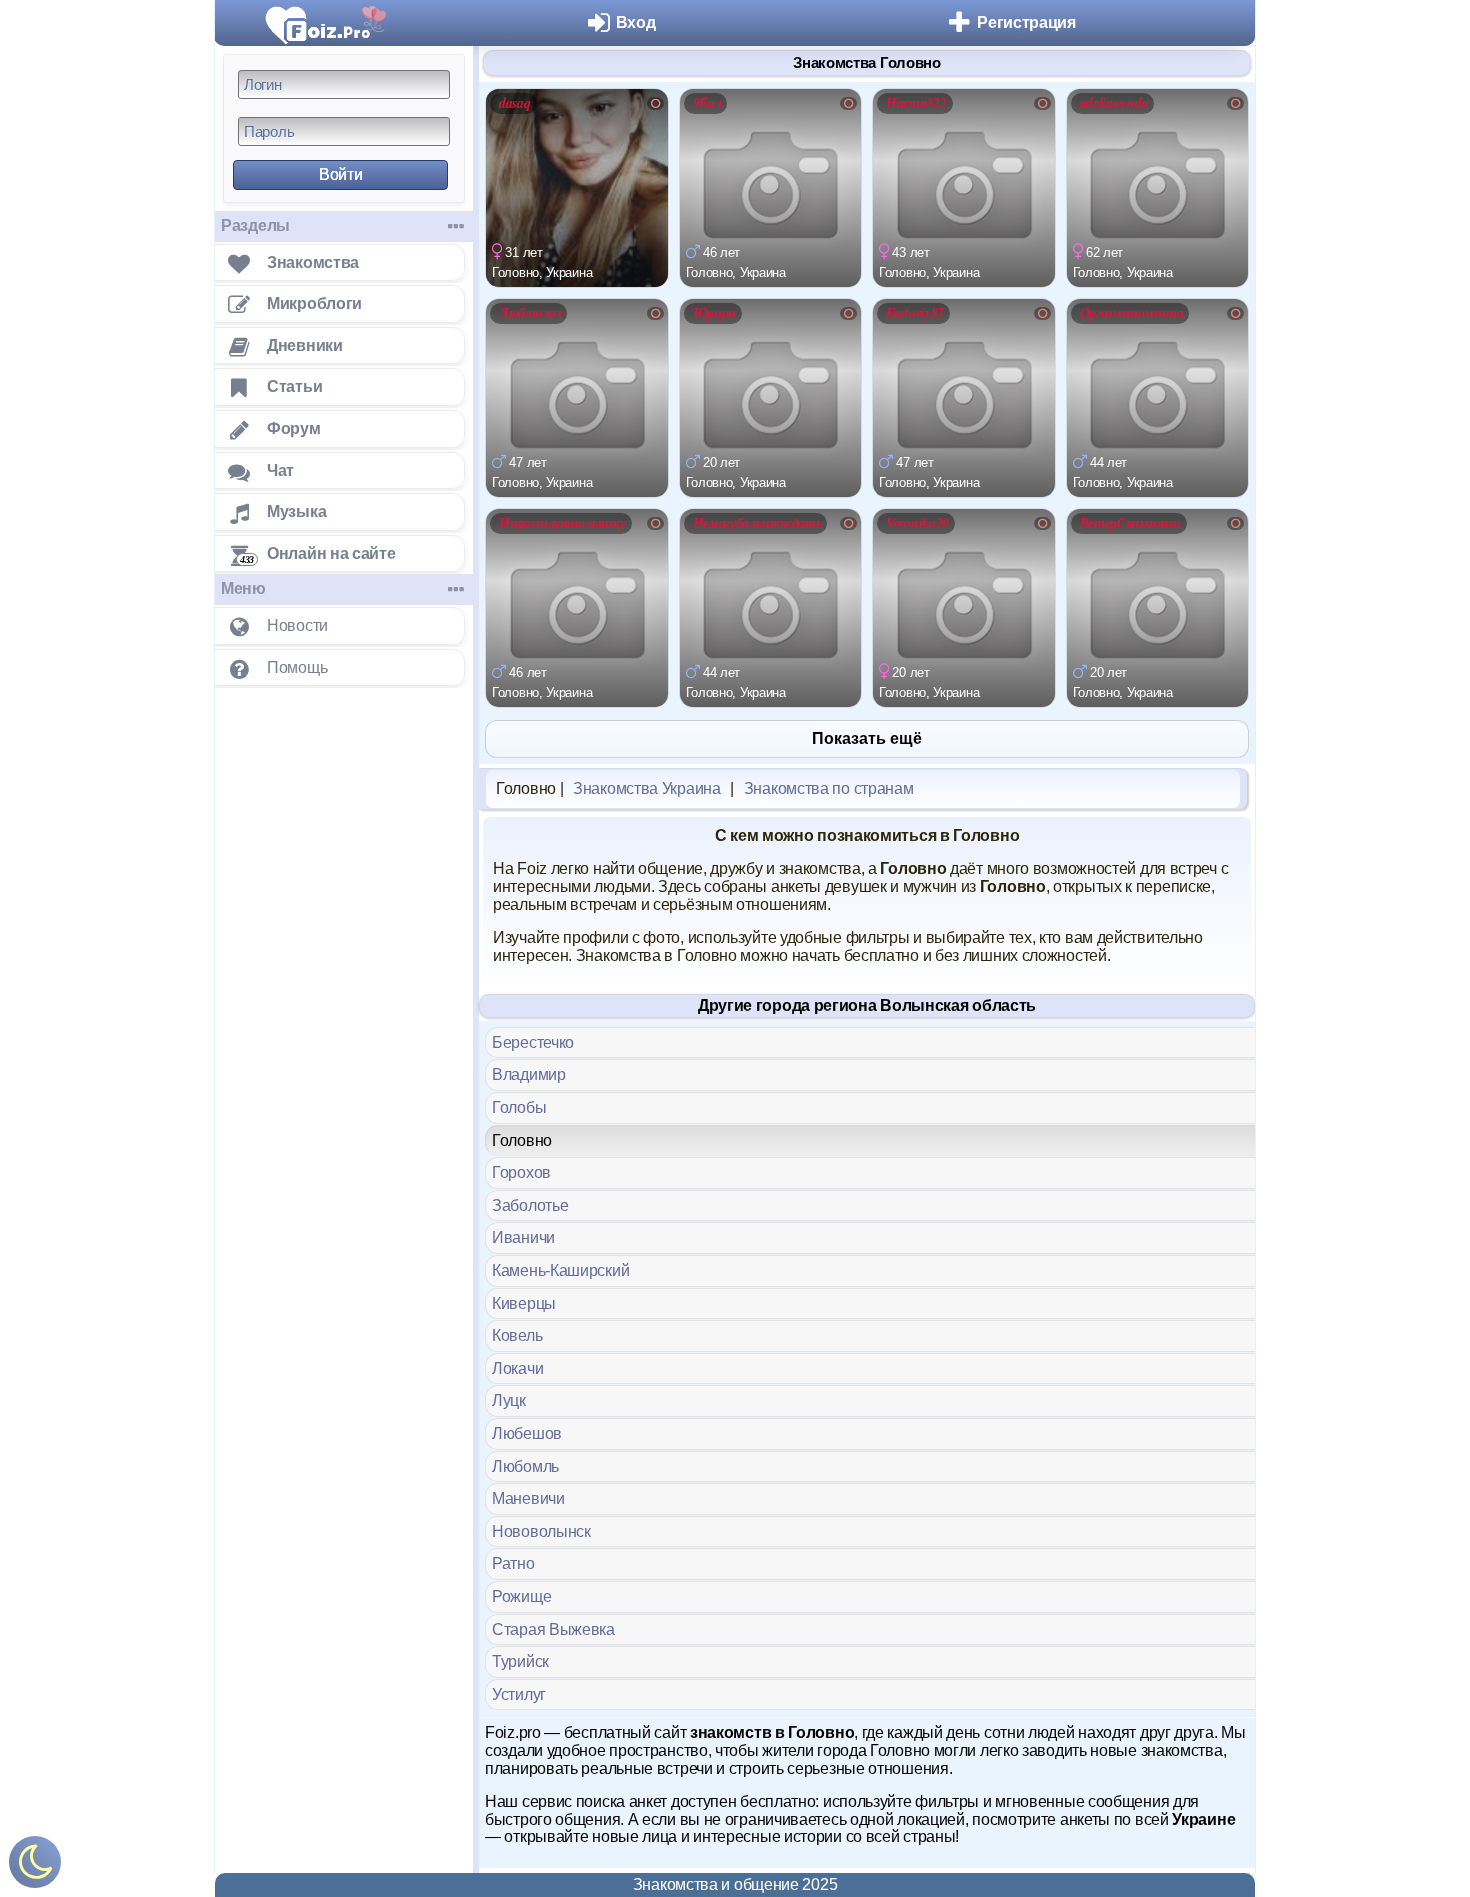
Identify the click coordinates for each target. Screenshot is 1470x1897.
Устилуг (519, 1694)
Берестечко (533, 1042)
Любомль (525, 1466)
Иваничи (523, 1237)
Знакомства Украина (647, 788)
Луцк (509, 1400)
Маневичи (528, 1498)
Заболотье (530, 1205)
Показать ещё (867, 738)
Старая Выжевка (553, 1629)
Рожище (521, 1596)
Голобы (519, 1107)
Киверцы (524, 1303)
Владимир (529, 1074)
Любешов (527, 1433)
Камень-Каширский (560, 1270)
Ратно (513, 1563)
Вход (636, 22)
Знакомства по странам (829, 788)
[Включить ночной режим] (35, 1866)
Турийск (520, 1661)
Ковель (517, 1335)
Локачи (517, 1368)
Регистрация (1026, 22)
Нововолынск (541, 1531)
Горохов (521, 1172)
